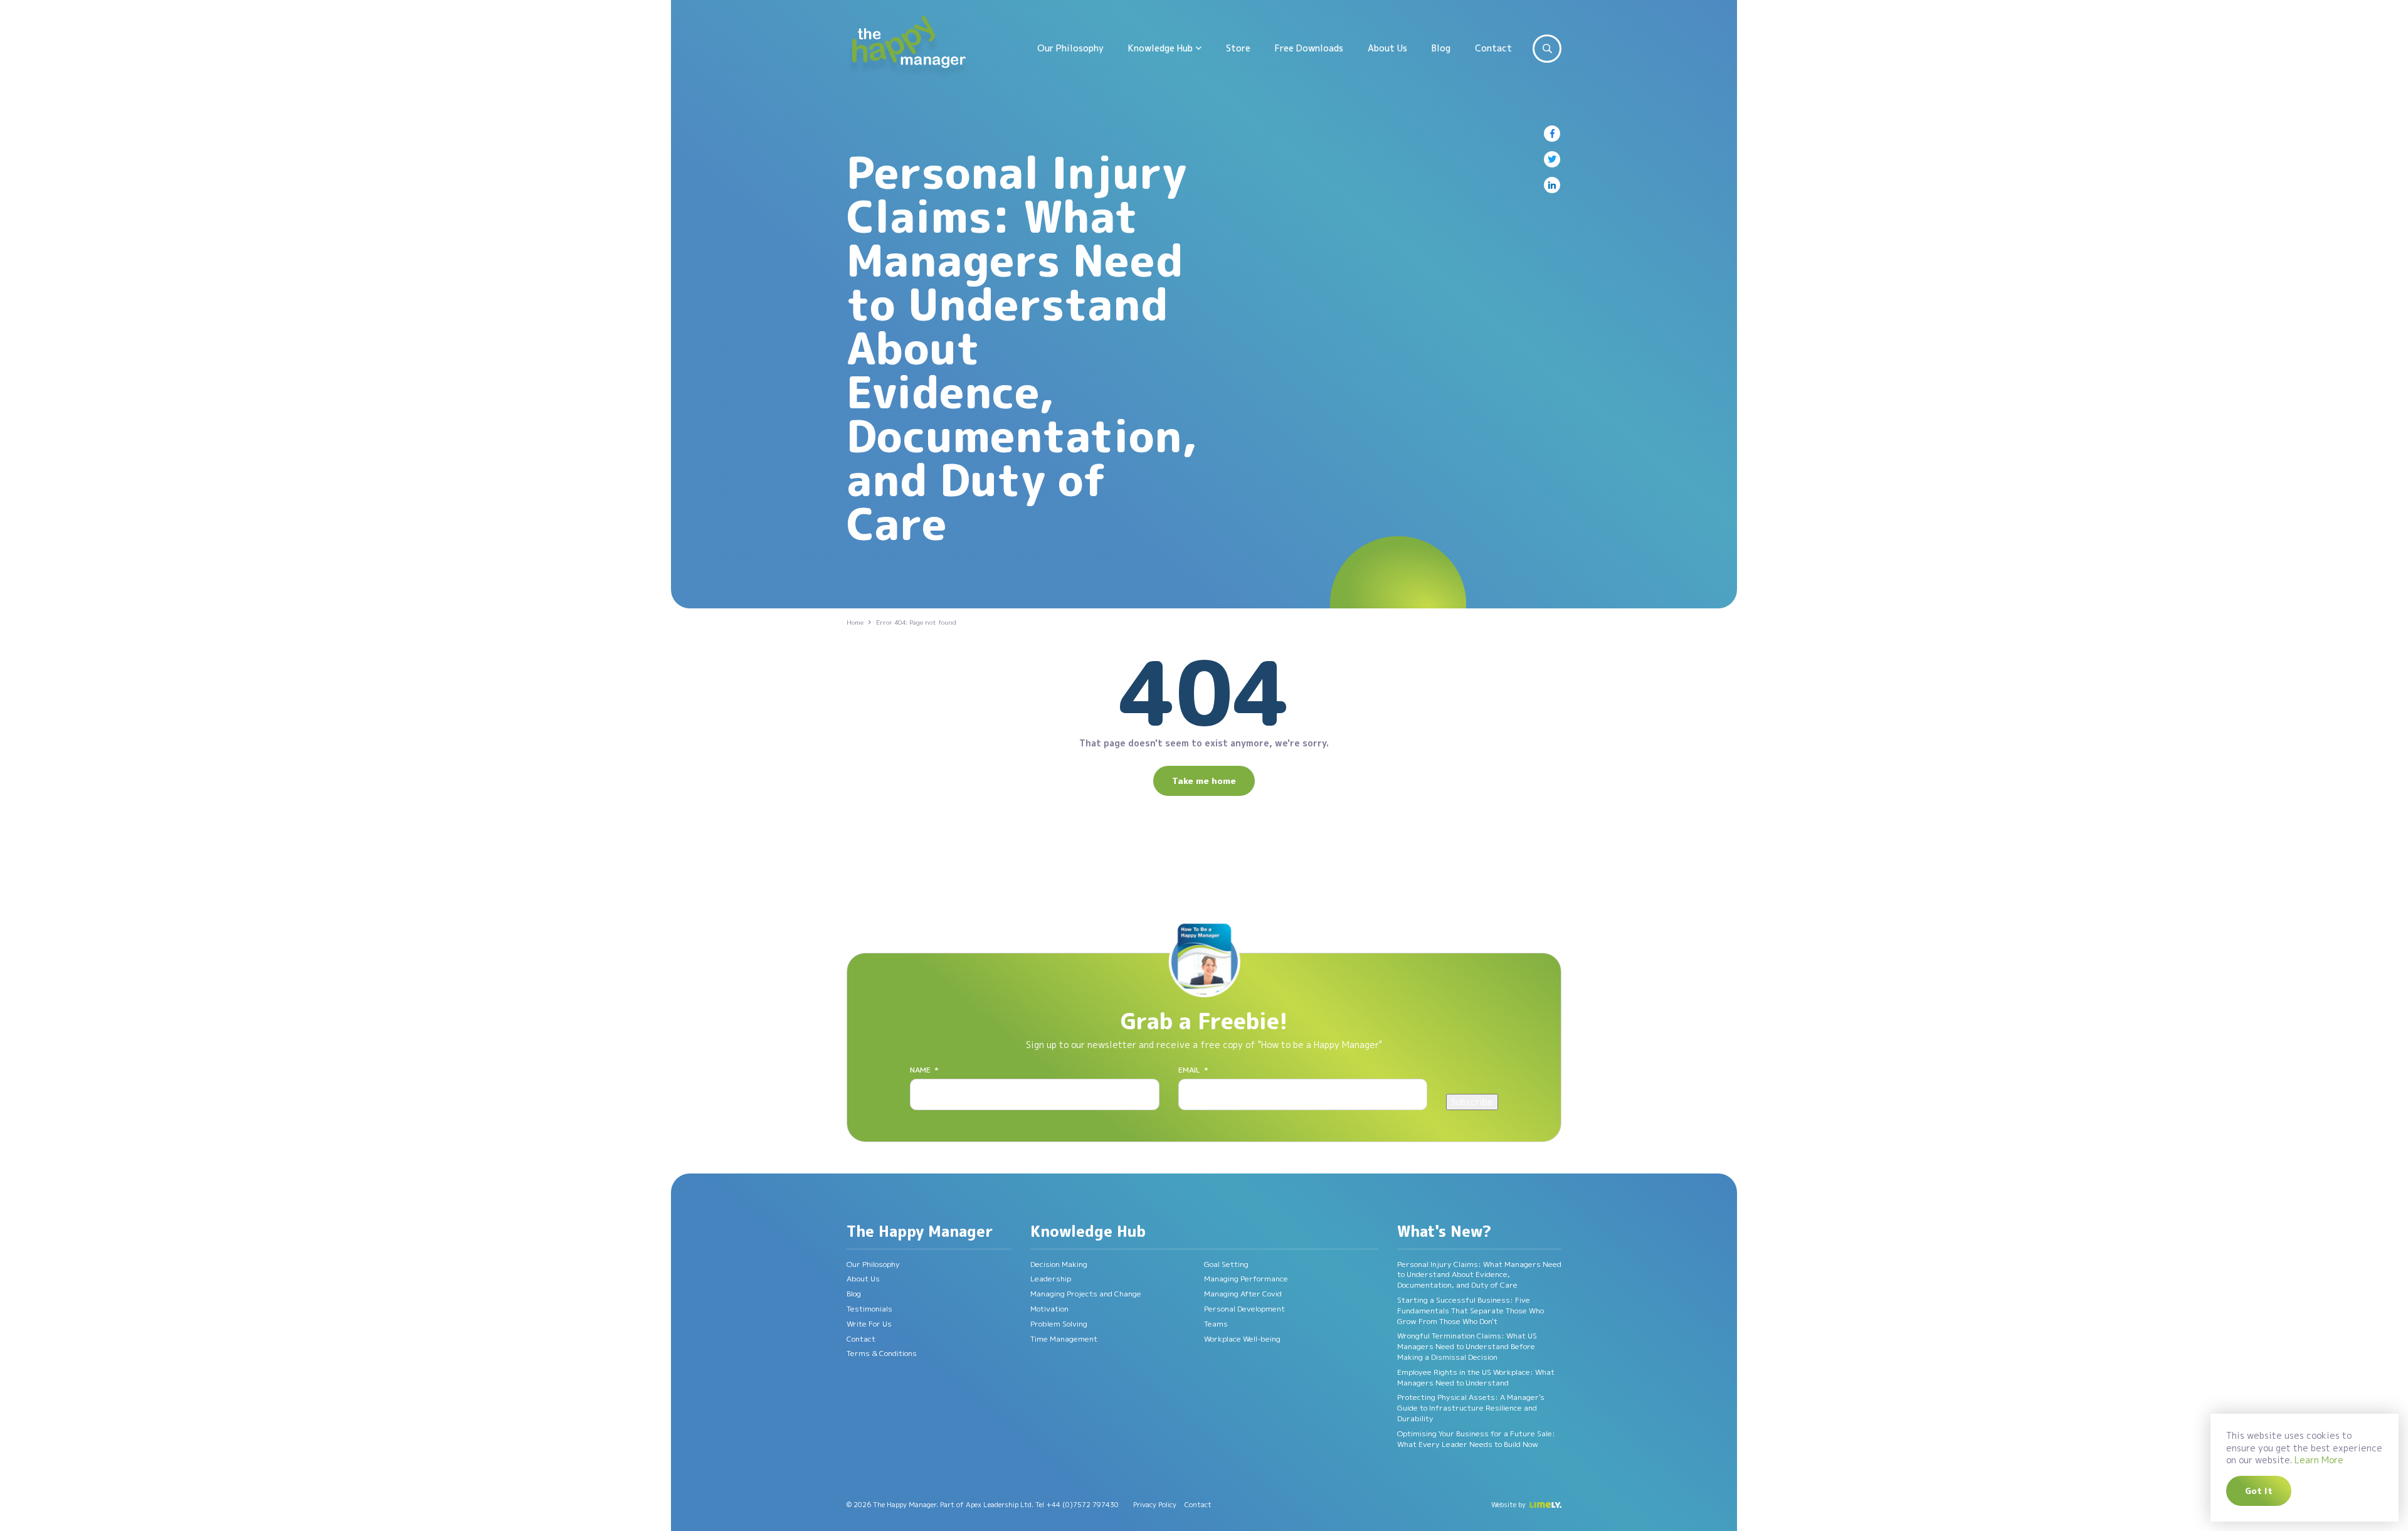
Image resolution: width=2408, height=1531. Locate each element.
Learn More (2319, 1460)
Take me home (1204, 781)
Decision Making (1059, 1264)
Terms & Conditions (882, 1353)
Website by (1508, 1505)
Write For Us (869, 1324)
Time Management (1064, 1339)
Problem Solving (1059, 1324)
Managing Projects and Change (1086, 1294)
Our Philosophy (1070, 48)
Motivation (1049, 1309)
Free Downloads (1309, 48)
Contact (1493, 48)
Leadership (1051, 1279)
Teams (1216, 1324)
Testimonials (869, 1309)
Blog (1441, 48)
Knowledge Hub (1160, 48)
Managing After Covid (1243, 1294)
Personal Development (1244, 1309)
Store (1238, 48)
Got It (2259, 1491)
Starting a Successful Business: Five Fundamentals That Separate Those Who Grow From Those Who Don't (1471, 1311)
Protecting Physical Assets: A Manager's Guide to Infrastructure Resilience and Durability (1471, 1408)
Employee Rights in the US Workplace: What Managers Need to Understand (1476, 1377)
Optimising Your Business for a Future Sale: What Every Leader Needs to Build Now (1476, 1439)
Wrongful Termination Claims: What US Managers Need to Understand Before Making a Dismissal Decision (1467, 1346)
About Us (1387, 48)
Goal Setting (1226, 1264)
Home (855, 622)
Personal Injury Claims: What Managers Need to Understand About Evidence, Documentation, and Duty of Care (1479, 1275)
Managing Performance (1246, 1279)
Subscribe (1472, 1102)
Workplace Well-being (1242, 1339)
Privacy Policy (1155, 1505)
